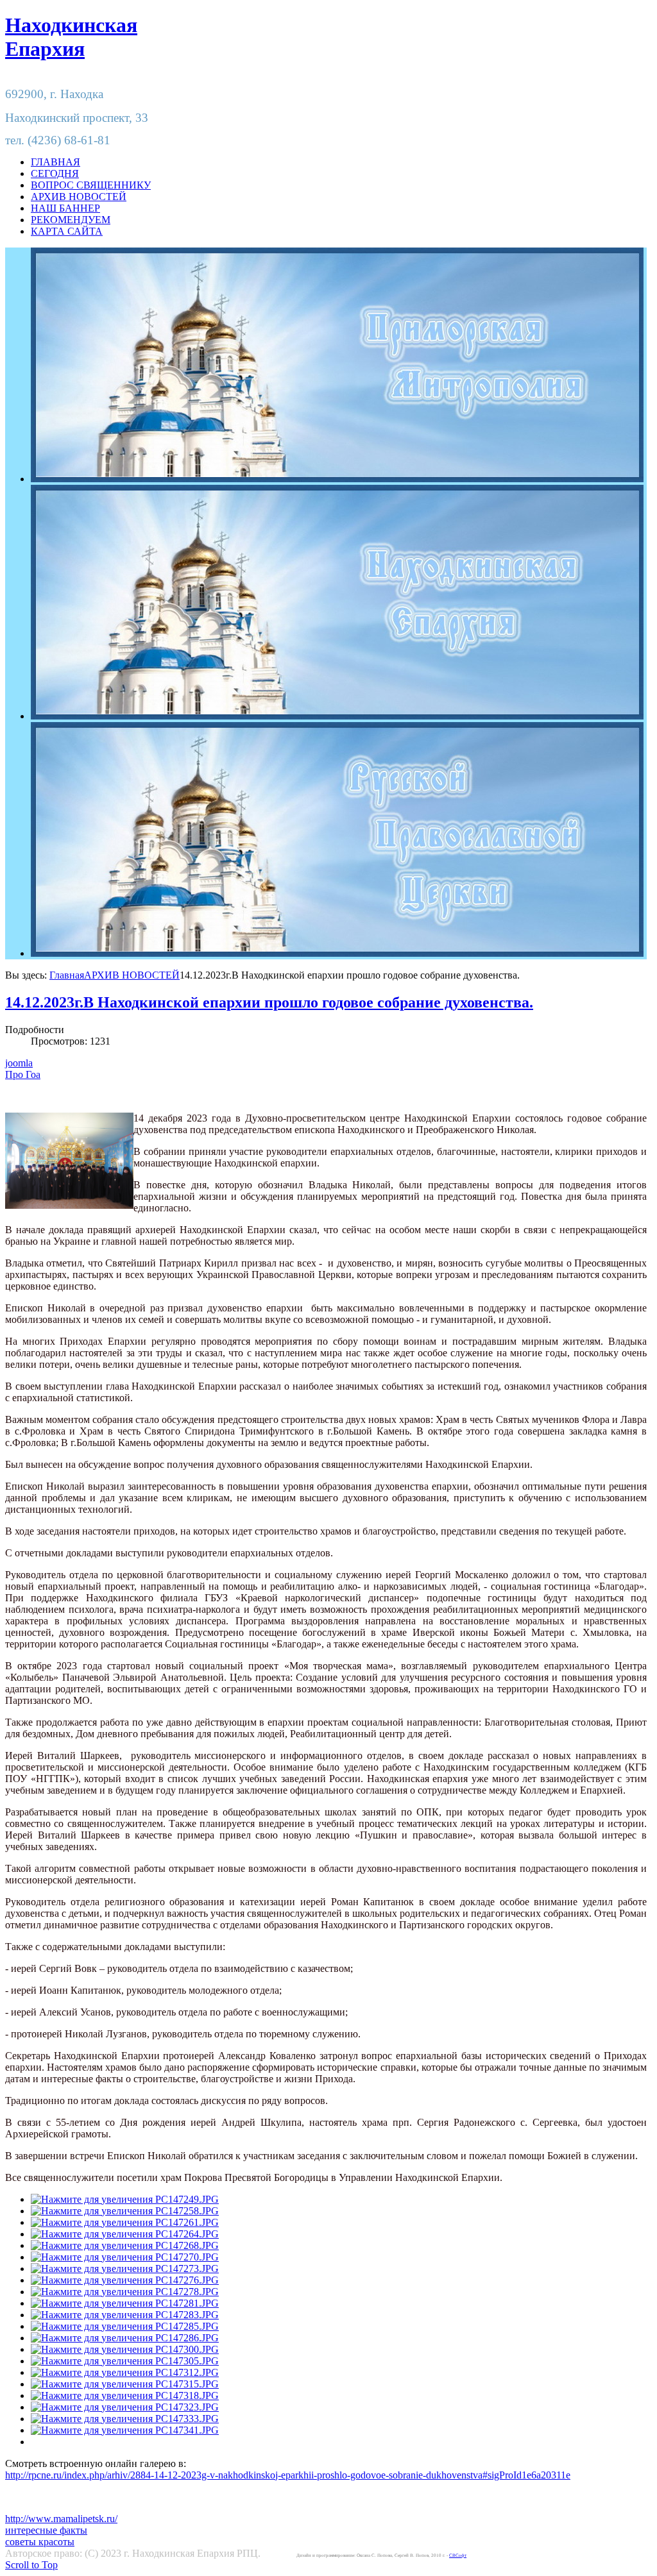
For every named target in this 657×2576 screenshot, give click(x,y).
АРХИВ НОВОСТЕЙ (132, 975)
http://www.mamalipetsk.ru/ (61, 2519)
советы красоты (40, 2542)
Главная (67, 975)
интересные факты (46, 2530)
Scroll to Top (31, 2565)
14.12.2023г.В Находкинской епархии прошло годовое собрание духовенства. (269, 1002)
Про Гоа (23, 1074)
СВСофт (458, 2555)
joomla (19, 1063)
